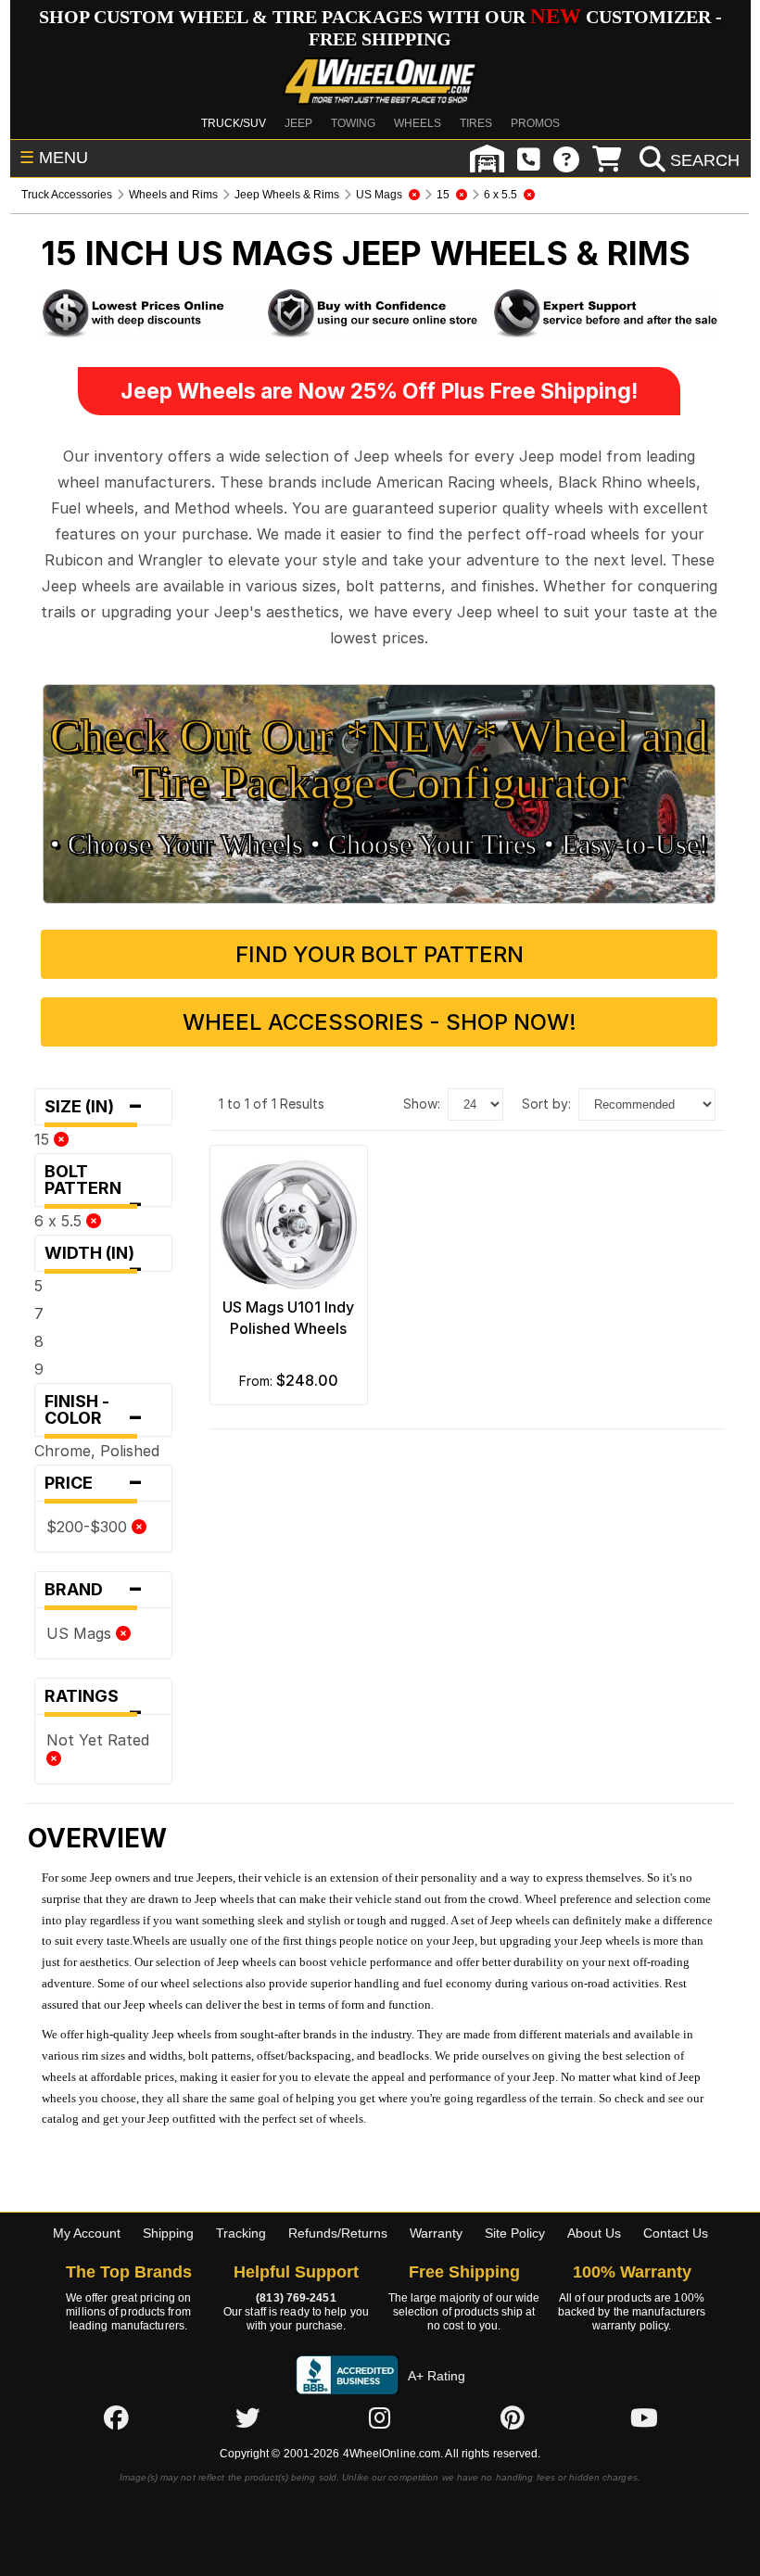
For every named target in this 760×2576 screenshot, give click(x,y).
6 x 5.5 (60, 1221)
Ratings (94, 1700)
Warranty (436, 2233)
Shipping (168, 2233)
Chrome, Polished (97, 1451)
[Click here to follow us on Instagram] (380, 2417)
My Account (87, 2233)
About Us (594, 2233)
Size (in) (94, 1107)
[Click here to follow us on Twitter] (247, 2417)
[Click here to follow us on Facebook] (116, 2417)
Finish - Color (94, 1414)
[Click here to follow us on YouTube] (644, 2417)
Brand (94, 1590)
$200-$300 (89, 1527)
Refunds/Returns (338, 2233)
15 (44, 1139)
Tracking (241, 2233)
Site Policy (515, 2233)
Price (94, 1483)
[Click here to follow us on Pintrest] (513, 2417)
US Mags (81, 1633)
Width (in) (95, 1257)
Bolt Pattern (94, 1184)
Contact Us (676, 2233)
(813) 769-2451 (296, 2298)
